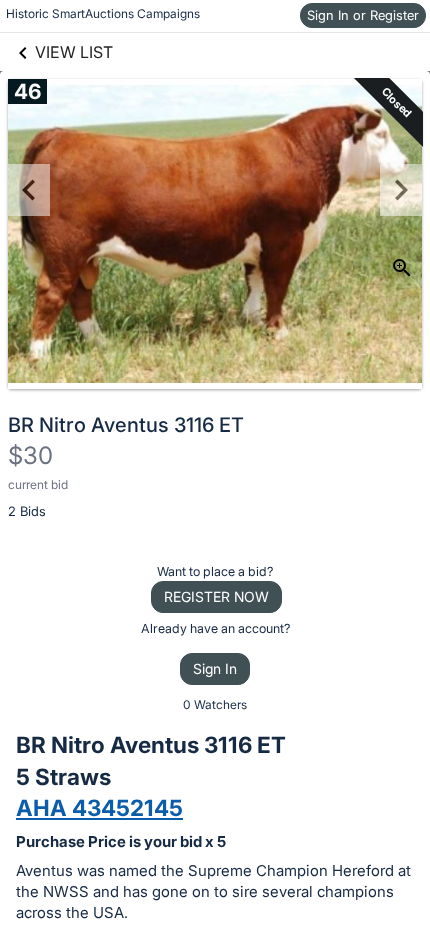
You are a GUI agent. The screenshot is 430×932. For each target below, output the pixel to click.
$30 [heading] (30, 455)
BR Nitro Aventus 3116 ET (126, 425)
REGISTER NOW (216, 596)
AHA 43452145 (99, 807)
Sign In (215, 668)
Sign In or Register (363, 15)
